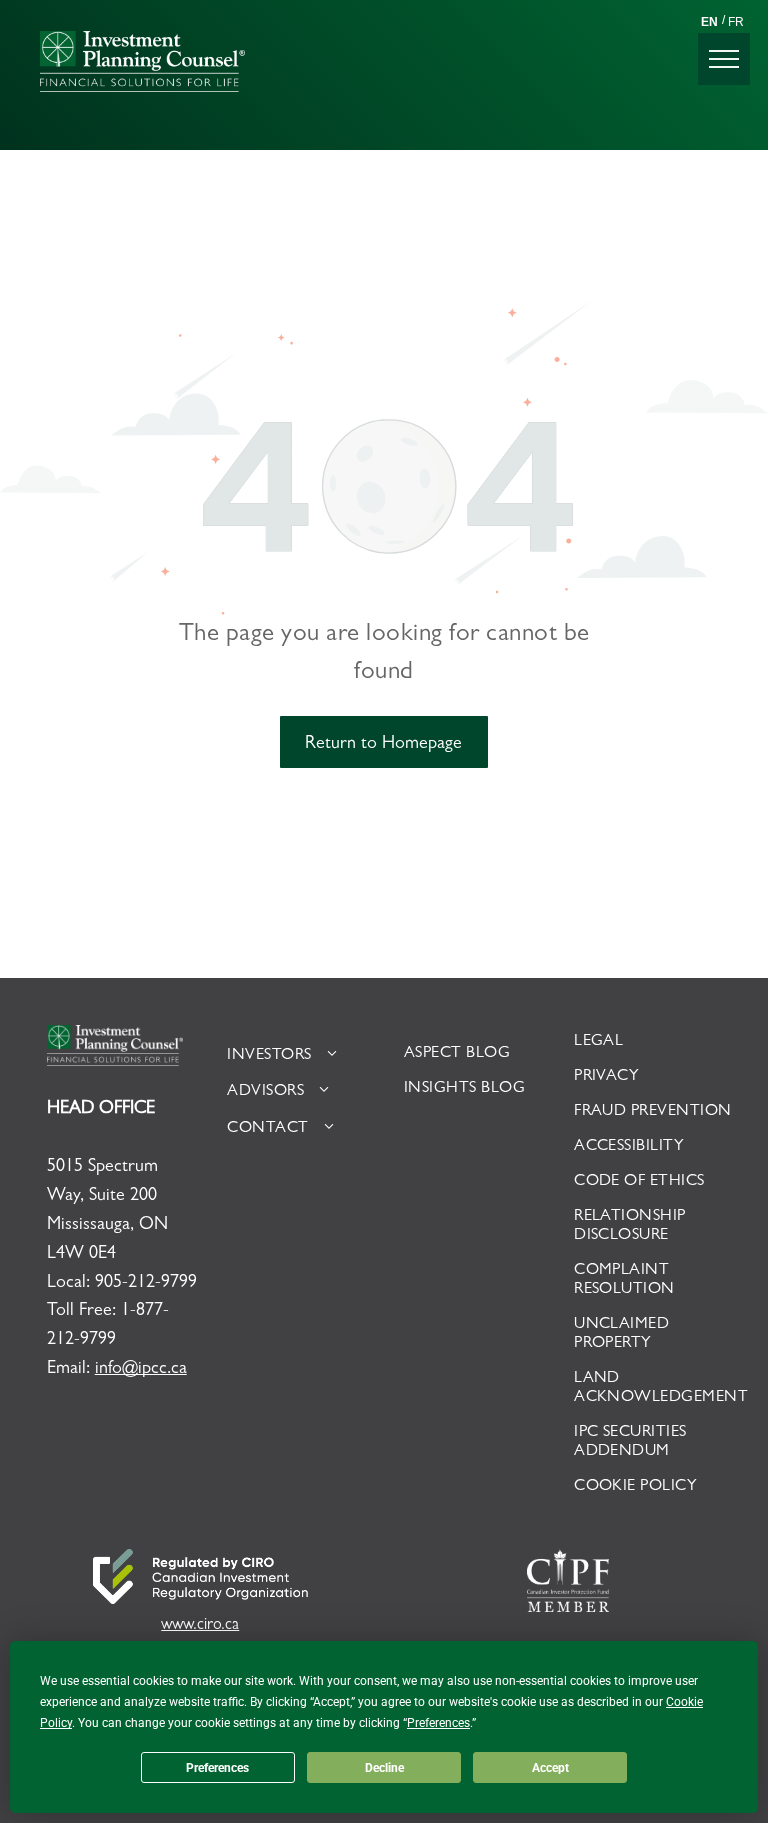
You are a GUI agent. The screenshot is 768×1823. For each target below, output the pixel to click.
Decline (384, 1768)
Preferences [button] (438, 1723)
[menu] (724, 59)
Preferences (217, 1768)
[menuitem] (300, 1055)
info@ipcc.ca (141, 1370)
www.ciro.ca (200, 1626)
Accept (550, 1768)
